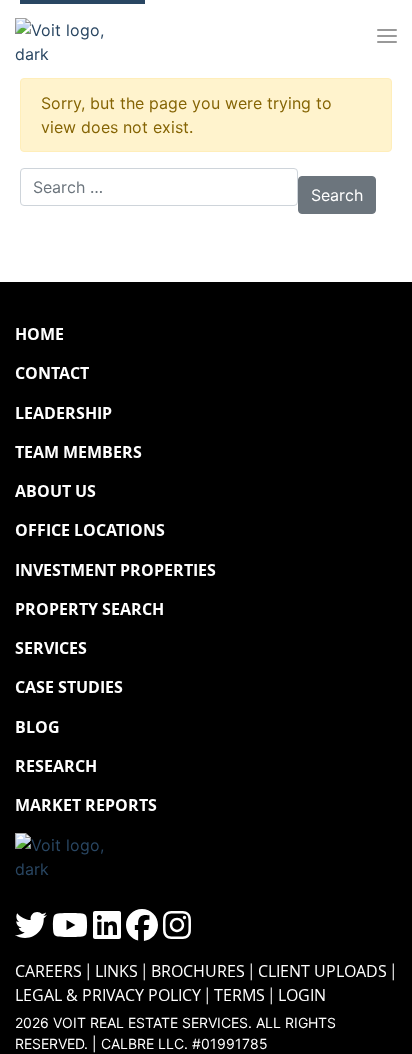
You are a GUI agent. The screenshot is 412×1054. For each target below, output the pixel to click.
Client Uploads (322, 971)
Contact (52, 373)
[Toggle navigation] (387, 37)
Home (39, 334)
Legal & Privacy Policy (108, 995)
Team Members (78, 452)
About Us (55, 491)
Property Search (89, 609)
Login (302, 995)
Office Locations (90, 530)
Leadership (63, 413)
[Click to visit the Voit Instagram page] (177, 931)
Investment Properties (115, 570)
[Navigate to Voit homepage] (75, 37)
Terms (239, 995)
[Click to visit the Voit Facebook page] (142, 931)
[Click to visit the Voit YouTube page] (70, 931)
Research (56, 766)
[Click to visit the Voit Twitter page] (31, 931)
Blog (37, 727)
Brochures (198, 971)
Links (116, 971)
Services (51, 648)
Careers (48, 971)
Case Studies (69, 687)
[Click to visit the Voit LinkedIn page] (107, 931)
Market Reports (86, 805)
